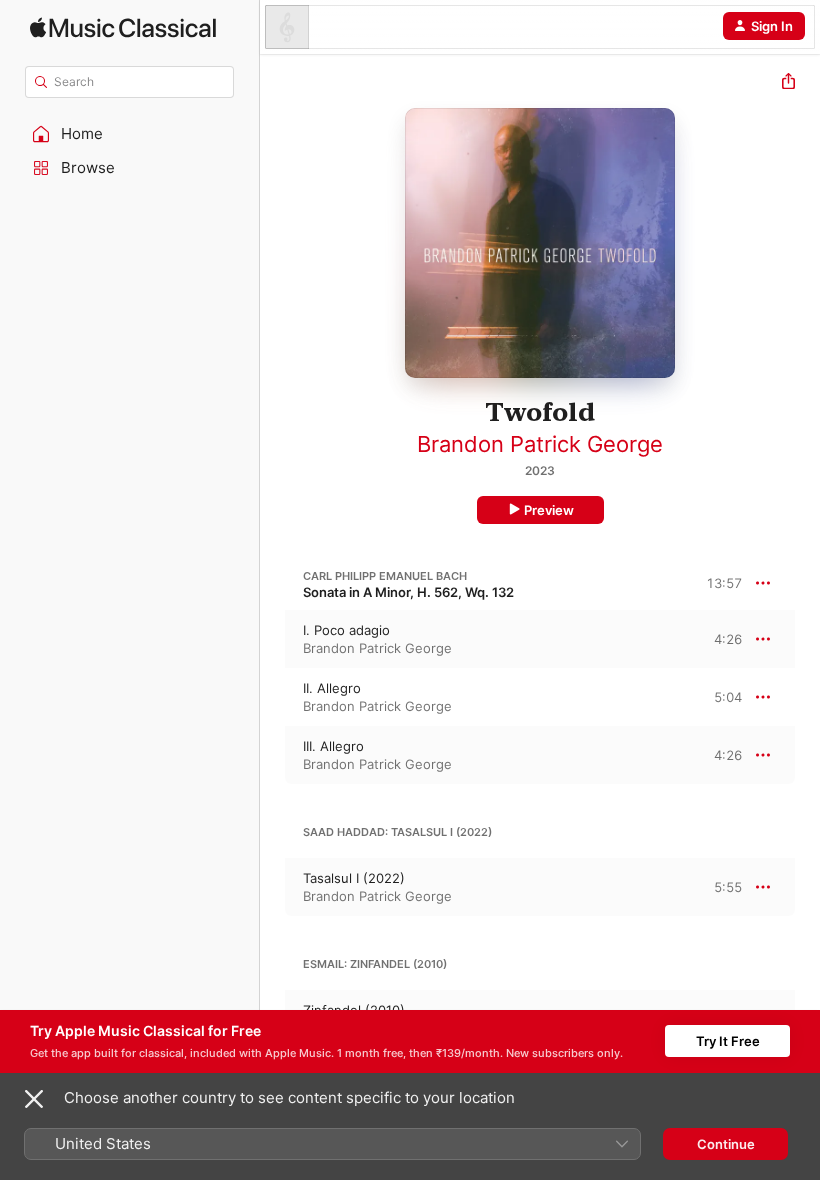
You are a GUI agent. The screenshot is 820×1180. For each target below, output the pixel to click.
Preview (549, 510)
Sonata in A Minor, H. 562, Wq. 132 (408, 592)
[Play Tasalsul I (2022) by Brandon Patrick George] (273, 887)
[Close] (34, 1099)
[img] (123, 27)
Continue (726, 1144)
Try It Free (728, 1041)
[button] (130, 134)
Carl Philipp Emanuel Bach (385, 576)
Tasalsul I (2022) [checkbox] (354, 878)
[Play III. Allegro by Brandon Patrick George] (273, 755)
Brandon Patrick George (540, 444)
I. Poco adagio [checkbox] (346, 630)
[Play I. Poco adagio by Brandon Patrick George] (273, 639)
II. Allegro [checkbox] (332, 688)
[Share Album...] (788, 83)
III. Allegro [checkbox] (333, 746)
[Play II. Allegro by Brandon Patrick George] (273, 697)
